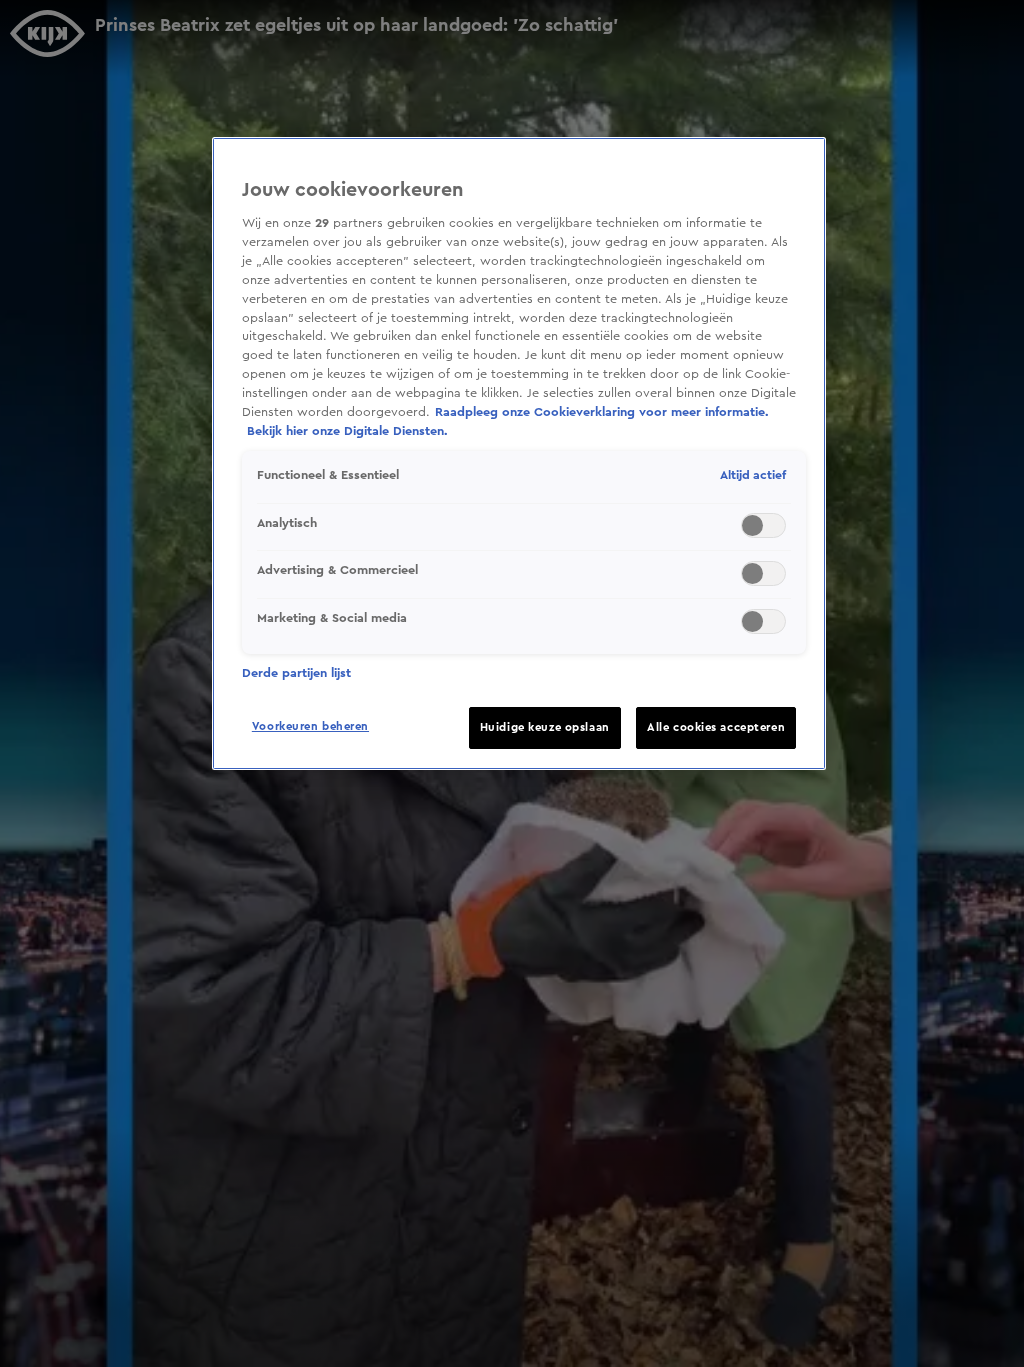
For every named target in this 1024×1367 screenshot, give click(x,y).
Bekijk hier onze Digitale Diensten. (347, 431)
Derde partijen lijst (296, 673)
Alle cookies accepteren (716, 727)
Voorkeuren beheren (310, 726)
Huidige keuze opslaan (545, 727)
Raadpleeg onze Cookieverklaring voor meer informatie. (602, 412)
